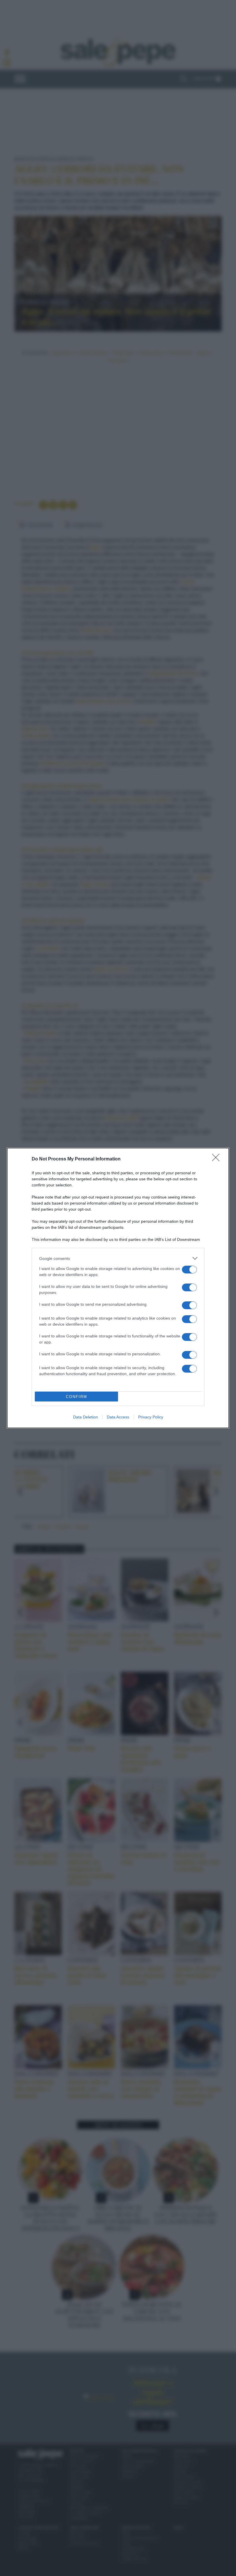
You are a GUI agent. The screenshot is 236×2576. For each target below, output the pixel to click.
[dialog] (118, 1288)
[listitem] (118, 1258)
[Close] (218, 1159)
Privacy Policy (151, 1417)
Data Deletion (85, 1417)
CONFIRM (77, 1397)
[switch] (189, 1270)
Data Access (118, 1417)
